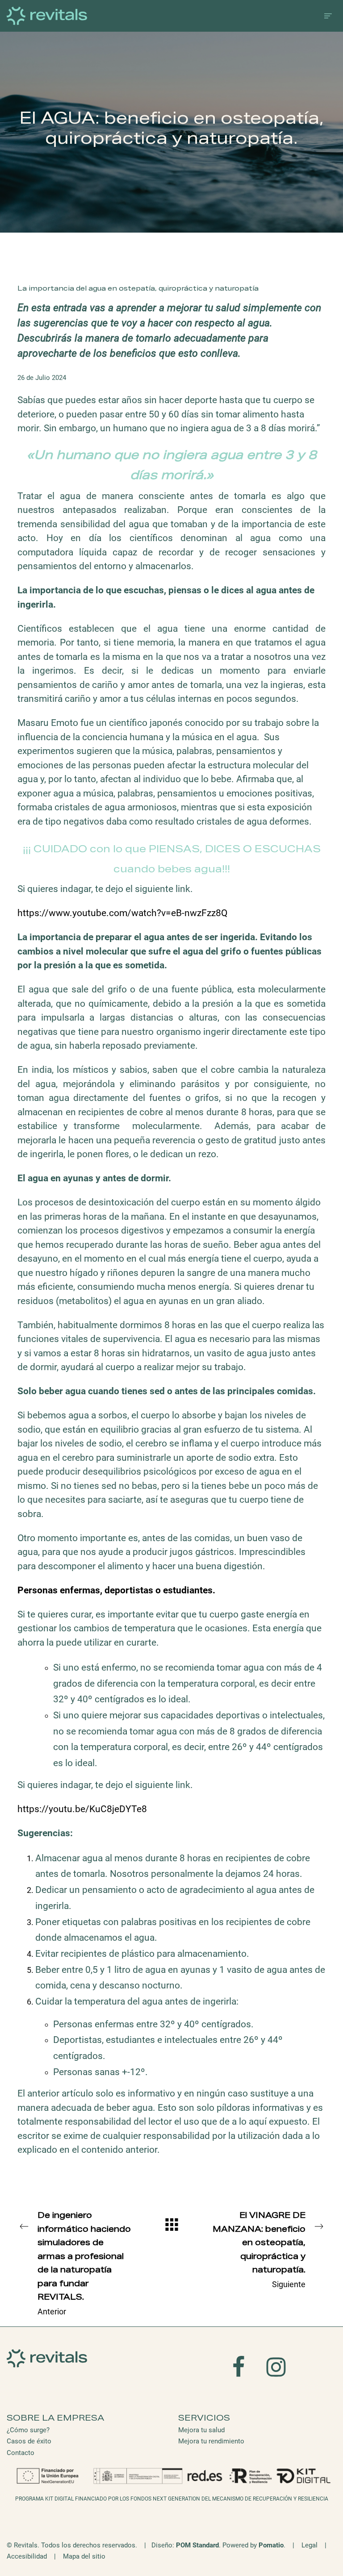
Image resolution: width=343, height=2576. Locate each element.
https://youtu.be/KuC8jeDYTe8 (82, 1809)
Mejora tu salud (201, 2430)
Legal (310, 2545)
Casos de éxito (29, 2441)
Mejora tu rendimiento (211, 2441)
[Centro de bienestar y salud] (144, 16)
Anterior (84, 2264)
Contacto (21, 2453)
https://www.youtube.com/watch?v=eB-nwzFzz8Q (122, 913)
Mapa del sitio (84, 2556)
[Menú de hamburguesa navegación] (328, 16)
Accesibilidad (27, 2556)
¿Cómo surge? (28, 2430)
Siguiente (259, 2251)
